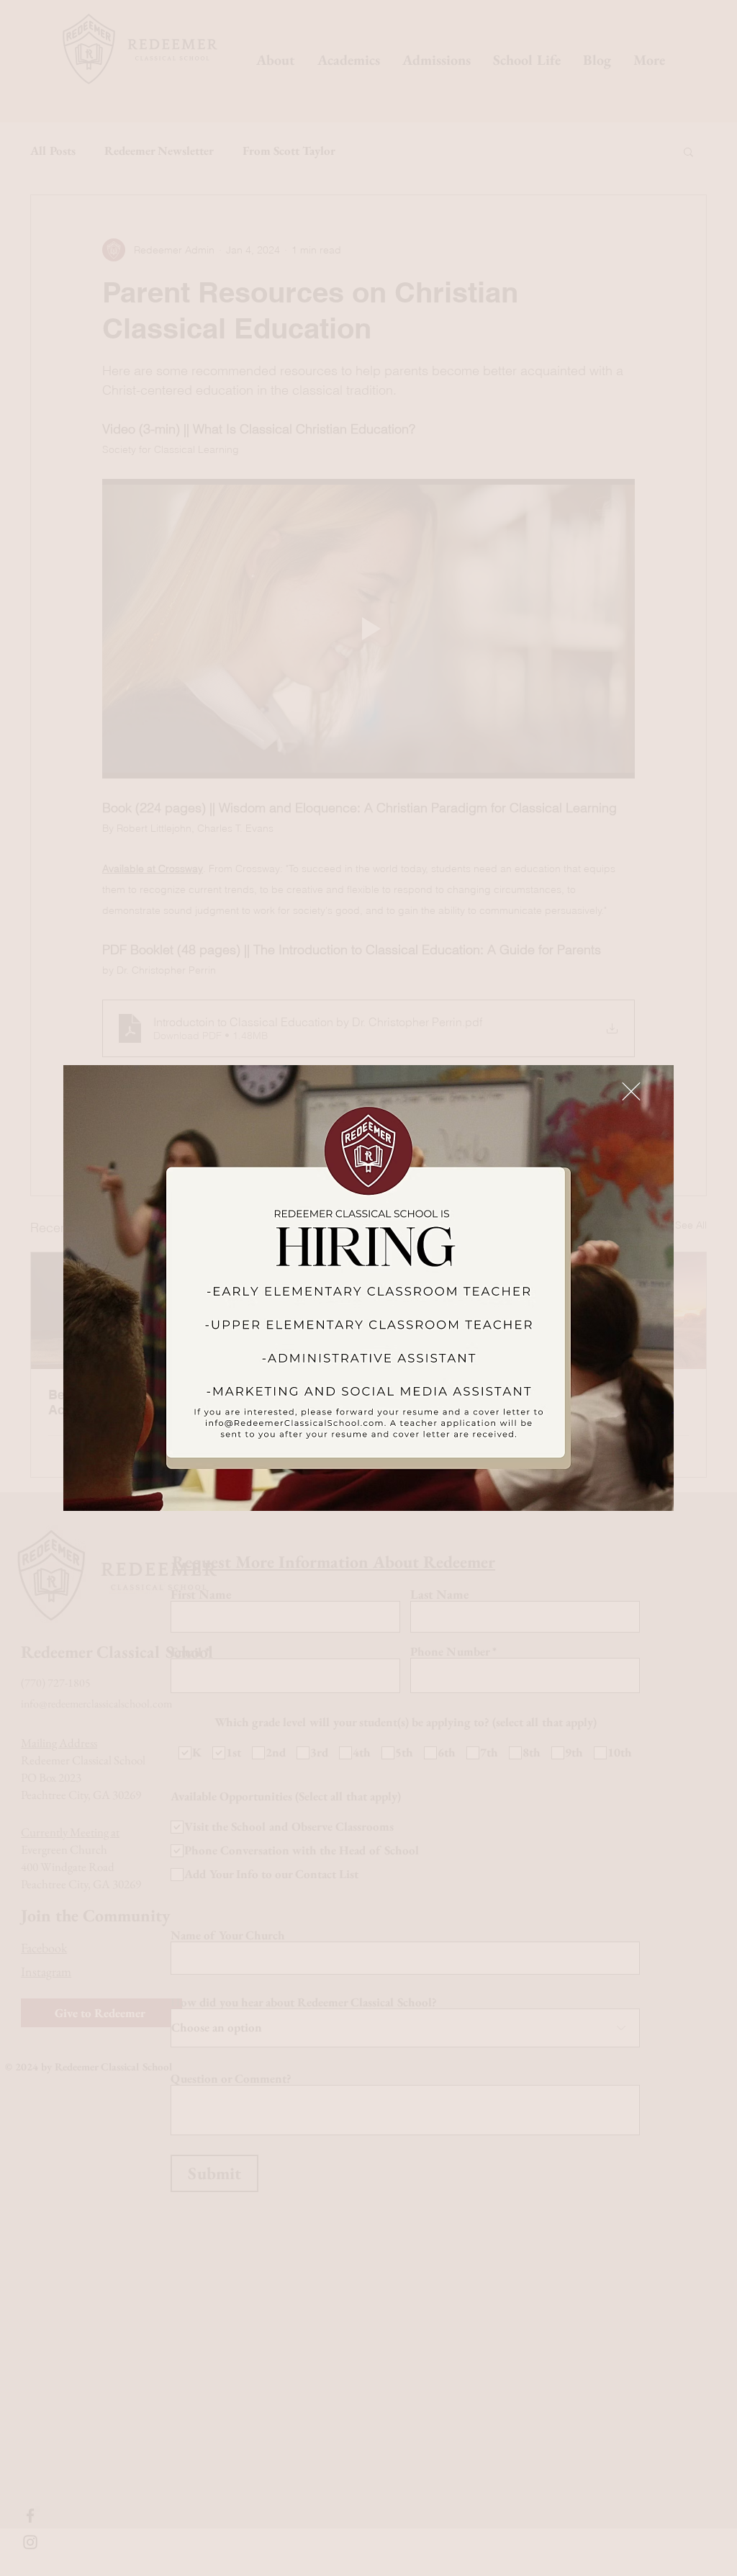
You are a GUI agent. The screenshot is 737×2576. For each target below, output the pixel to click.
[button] (631, 1091)
